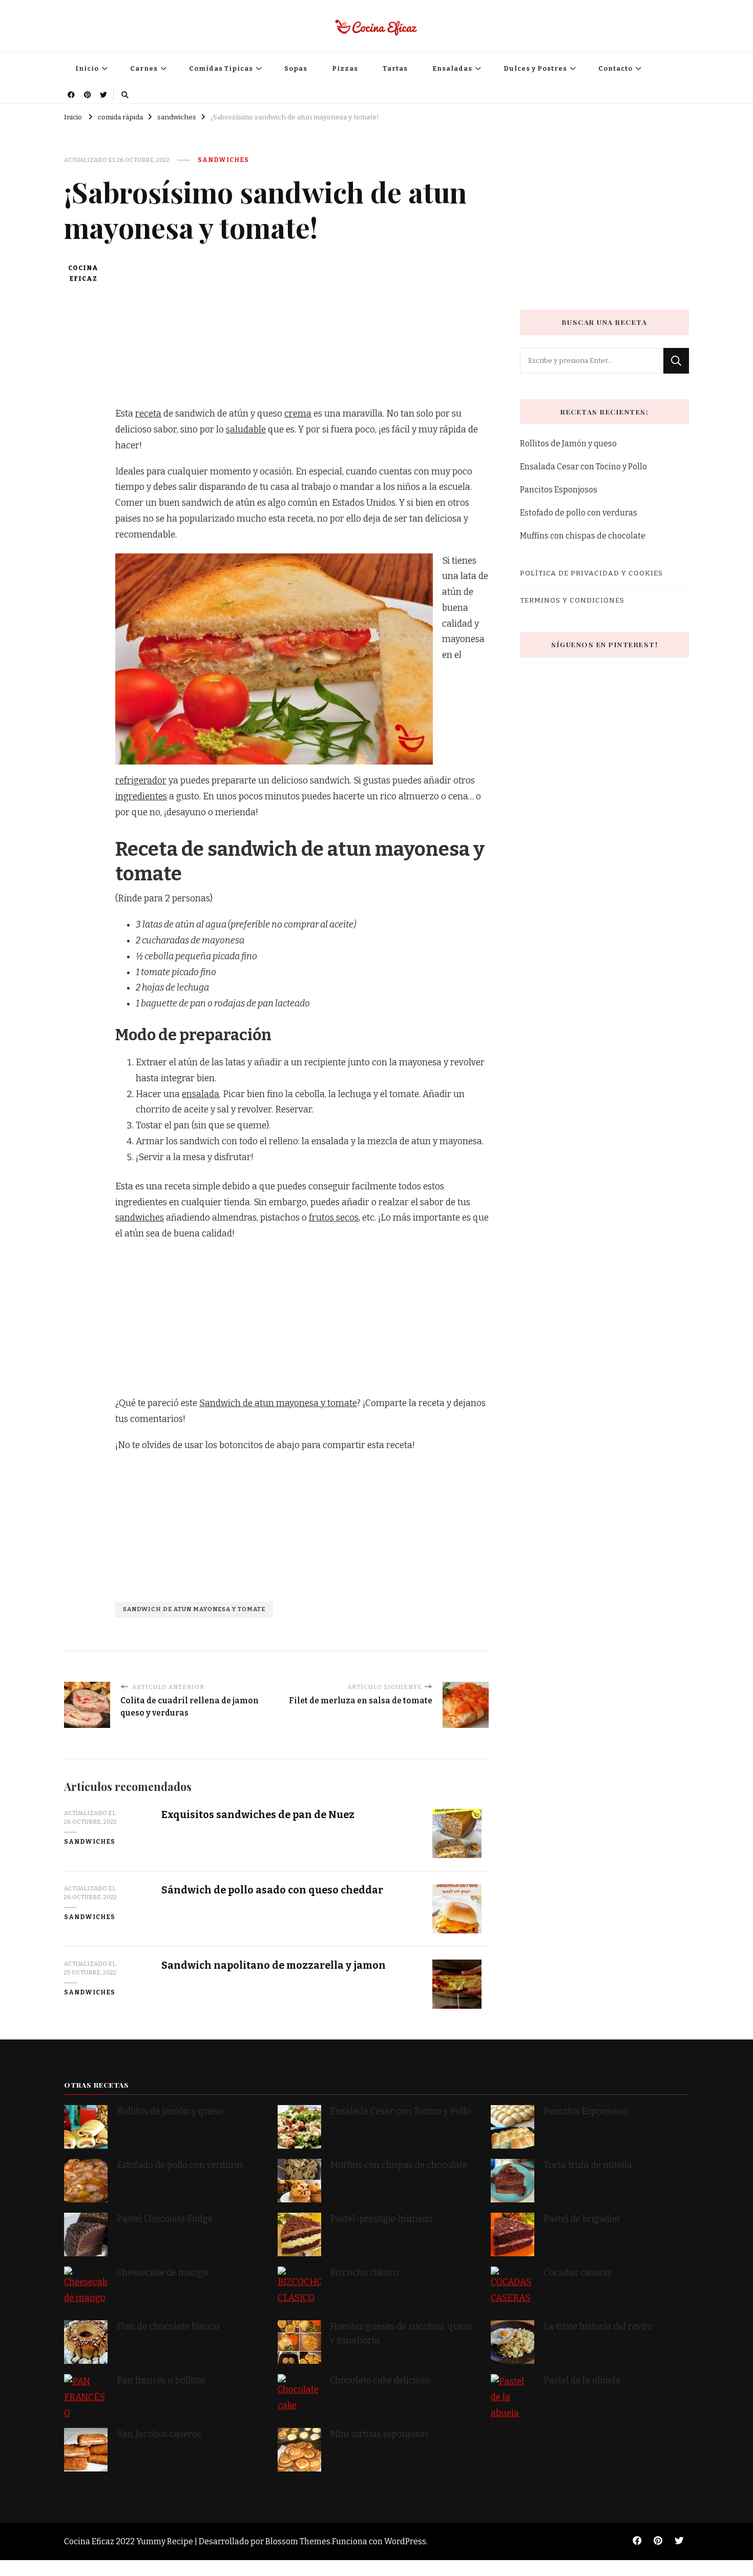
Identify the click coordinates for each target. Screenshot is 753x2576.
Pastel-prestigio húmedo (382, 2219)
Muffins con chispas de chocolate (583, 536)
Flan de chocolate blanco (168, 2327)
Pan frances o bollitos (161, 2381)
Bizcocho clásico (364, 2273)
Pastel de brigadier (582, 2219)
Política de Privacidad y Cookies (591, 573)
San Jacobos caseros (159, 2434)
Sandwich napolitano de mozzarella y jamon (274, 1965)
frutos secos (334, 1218)
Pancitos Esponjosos (559, 490)
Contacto (615, 68)
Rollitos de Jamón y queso (568, 444)
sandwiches (223, 160)
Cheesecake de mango (162, 2273)
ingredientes (141, 797)
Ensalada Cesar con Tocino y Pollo (583, 467)
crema (298, 414)
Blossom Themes (298, 2541)
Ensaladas (452, 68)
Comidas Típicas (221, 68)
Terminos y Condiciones (572, 600)
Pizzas (345, 68)
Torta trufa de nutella (589, 2165)
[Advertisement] (302, 335)
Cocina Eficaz (83, 273)
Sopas (296, 68)
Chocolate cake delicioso (380, 2381)
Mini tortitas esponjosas (379, 2434)
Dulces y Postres (535, 68)
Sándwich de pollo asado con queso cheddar (272, 1890)
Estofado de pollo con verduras (579, 513)
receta (148, 414)
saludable (246, 430)
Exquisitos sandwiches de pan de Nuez (258, 1815)
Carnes (144, 68)
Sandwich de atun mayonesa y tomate (278, 1403)
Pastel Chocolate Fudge (165, 2219)
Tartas (395, 68)
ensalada (201, 1094)
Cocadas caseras (578, 2273)
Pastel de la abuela (582, 2381)
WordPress (405, 2541)
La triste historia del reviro (598, 2327)
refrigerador (141, 781)
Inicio (87, 68)
